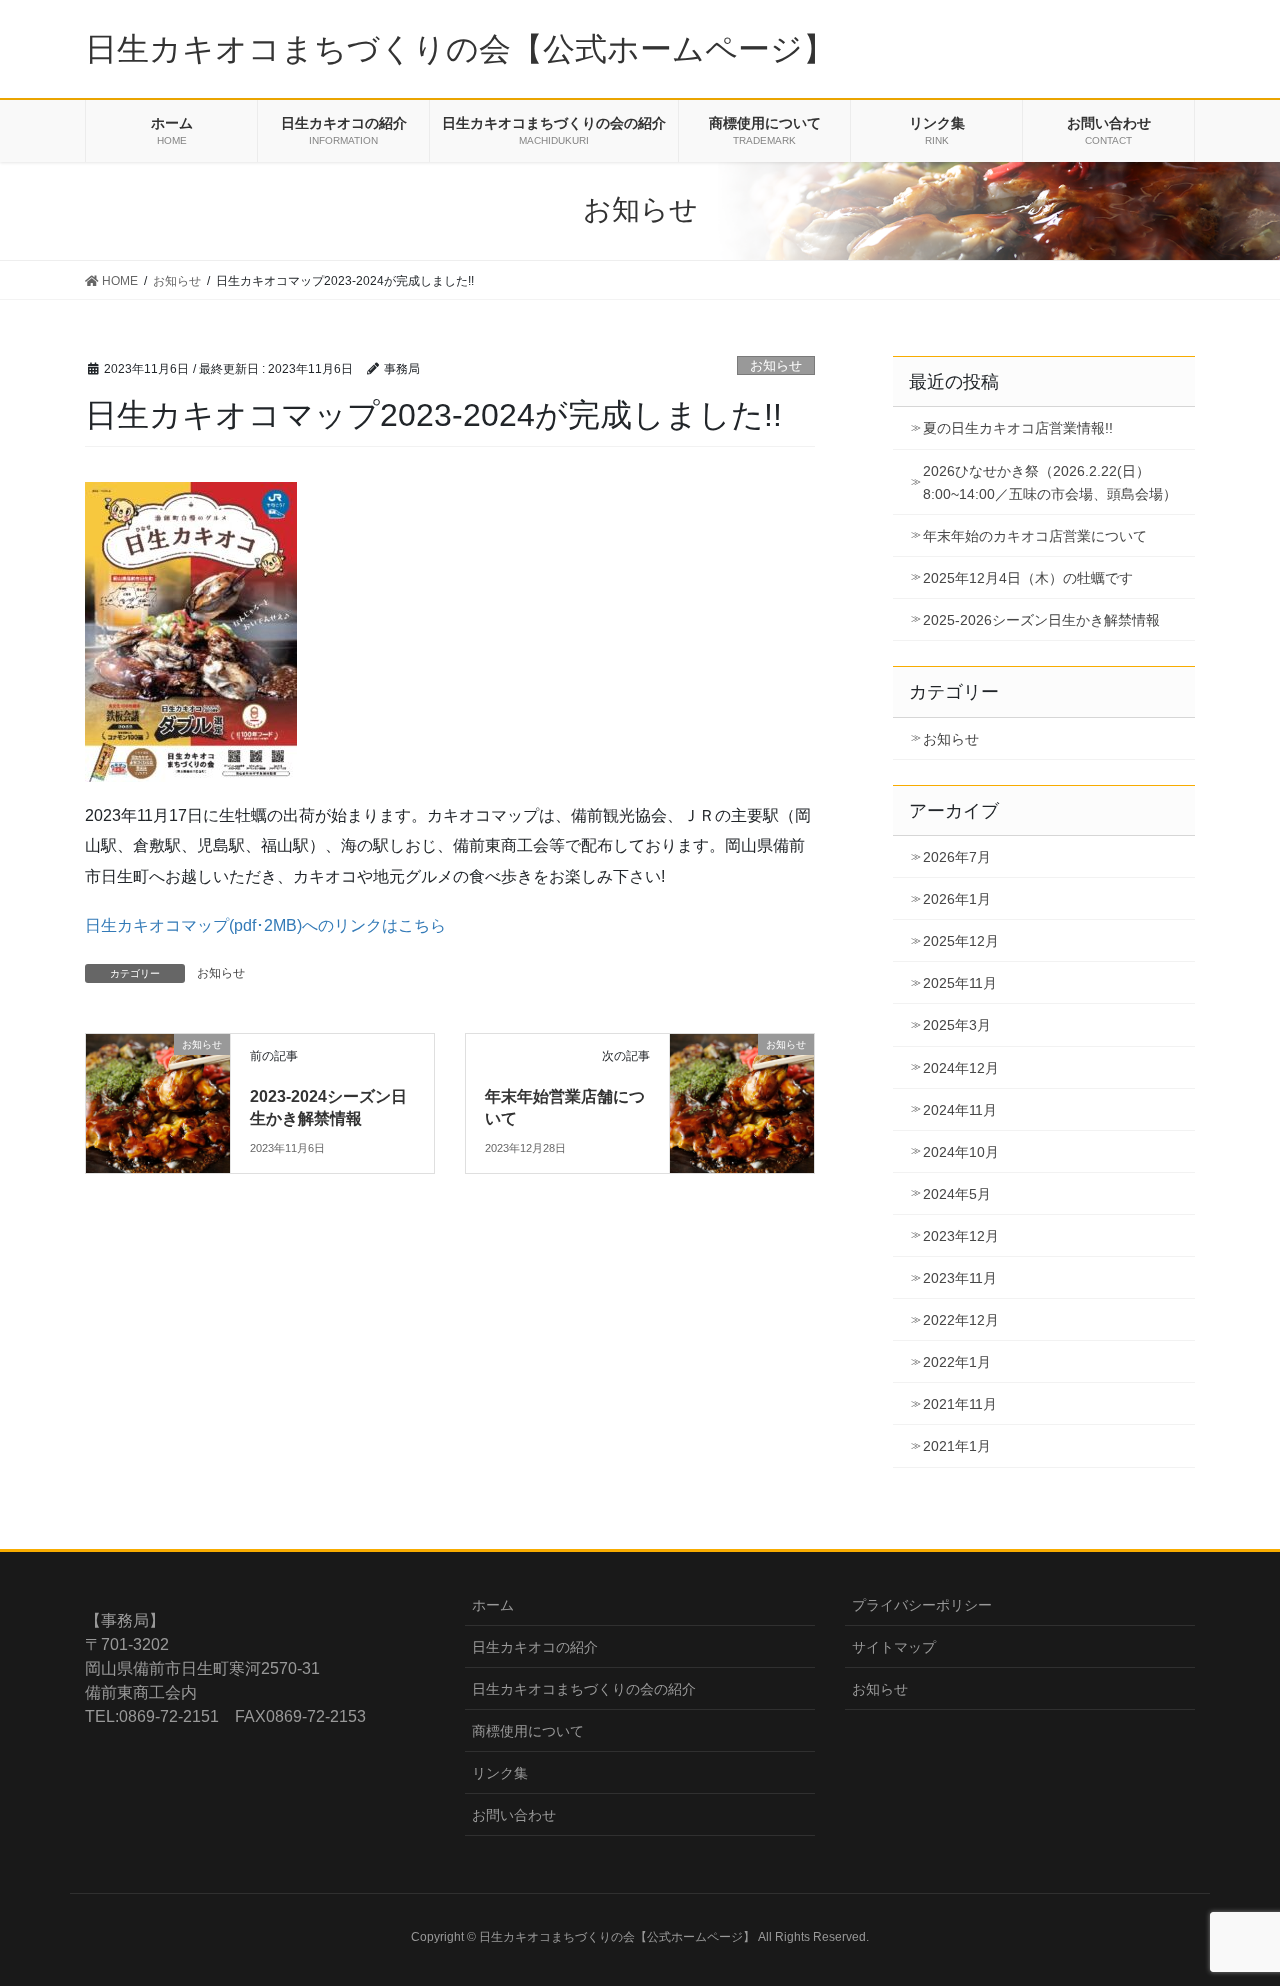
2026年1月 (957, 899)
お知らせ (776, 365)
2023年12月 (961, 1236)
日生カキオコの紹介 (535, 1647)
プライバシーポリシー (922, 1605)
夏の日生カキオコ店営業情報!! (1018, 428)
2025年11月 (960, 983)
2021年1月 (957, 1446)
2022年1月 (957, 1362)
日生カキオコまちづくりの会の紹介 (584, 1689)
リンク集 (500, 1773)
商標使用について (528, 1731)
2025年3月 (957, 1025)
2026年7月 (957, 857)
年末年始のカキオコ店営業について (1035, 536)
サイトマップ (894, 1647)
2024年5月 (957, 1194)
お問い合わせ (514, 1815)
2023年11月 (960, 1278)
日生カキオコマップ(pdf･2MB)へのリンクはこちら (265, 925)
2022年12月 (961, 1320)
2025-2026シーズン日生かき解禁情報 (1041, 620)
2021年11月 (960, 1404)
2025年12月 (961, 941)
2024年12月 (961, 1068)
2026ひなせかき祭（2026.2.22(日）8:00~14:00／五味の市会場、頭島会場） (1050, 482)
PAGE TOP (1230, 1908)
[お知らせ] (158, 1077)
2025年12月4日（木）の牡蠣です (1028, 578)
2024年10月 (961, 1152)
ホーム (493, 1605)
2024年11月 (960, 1110)
